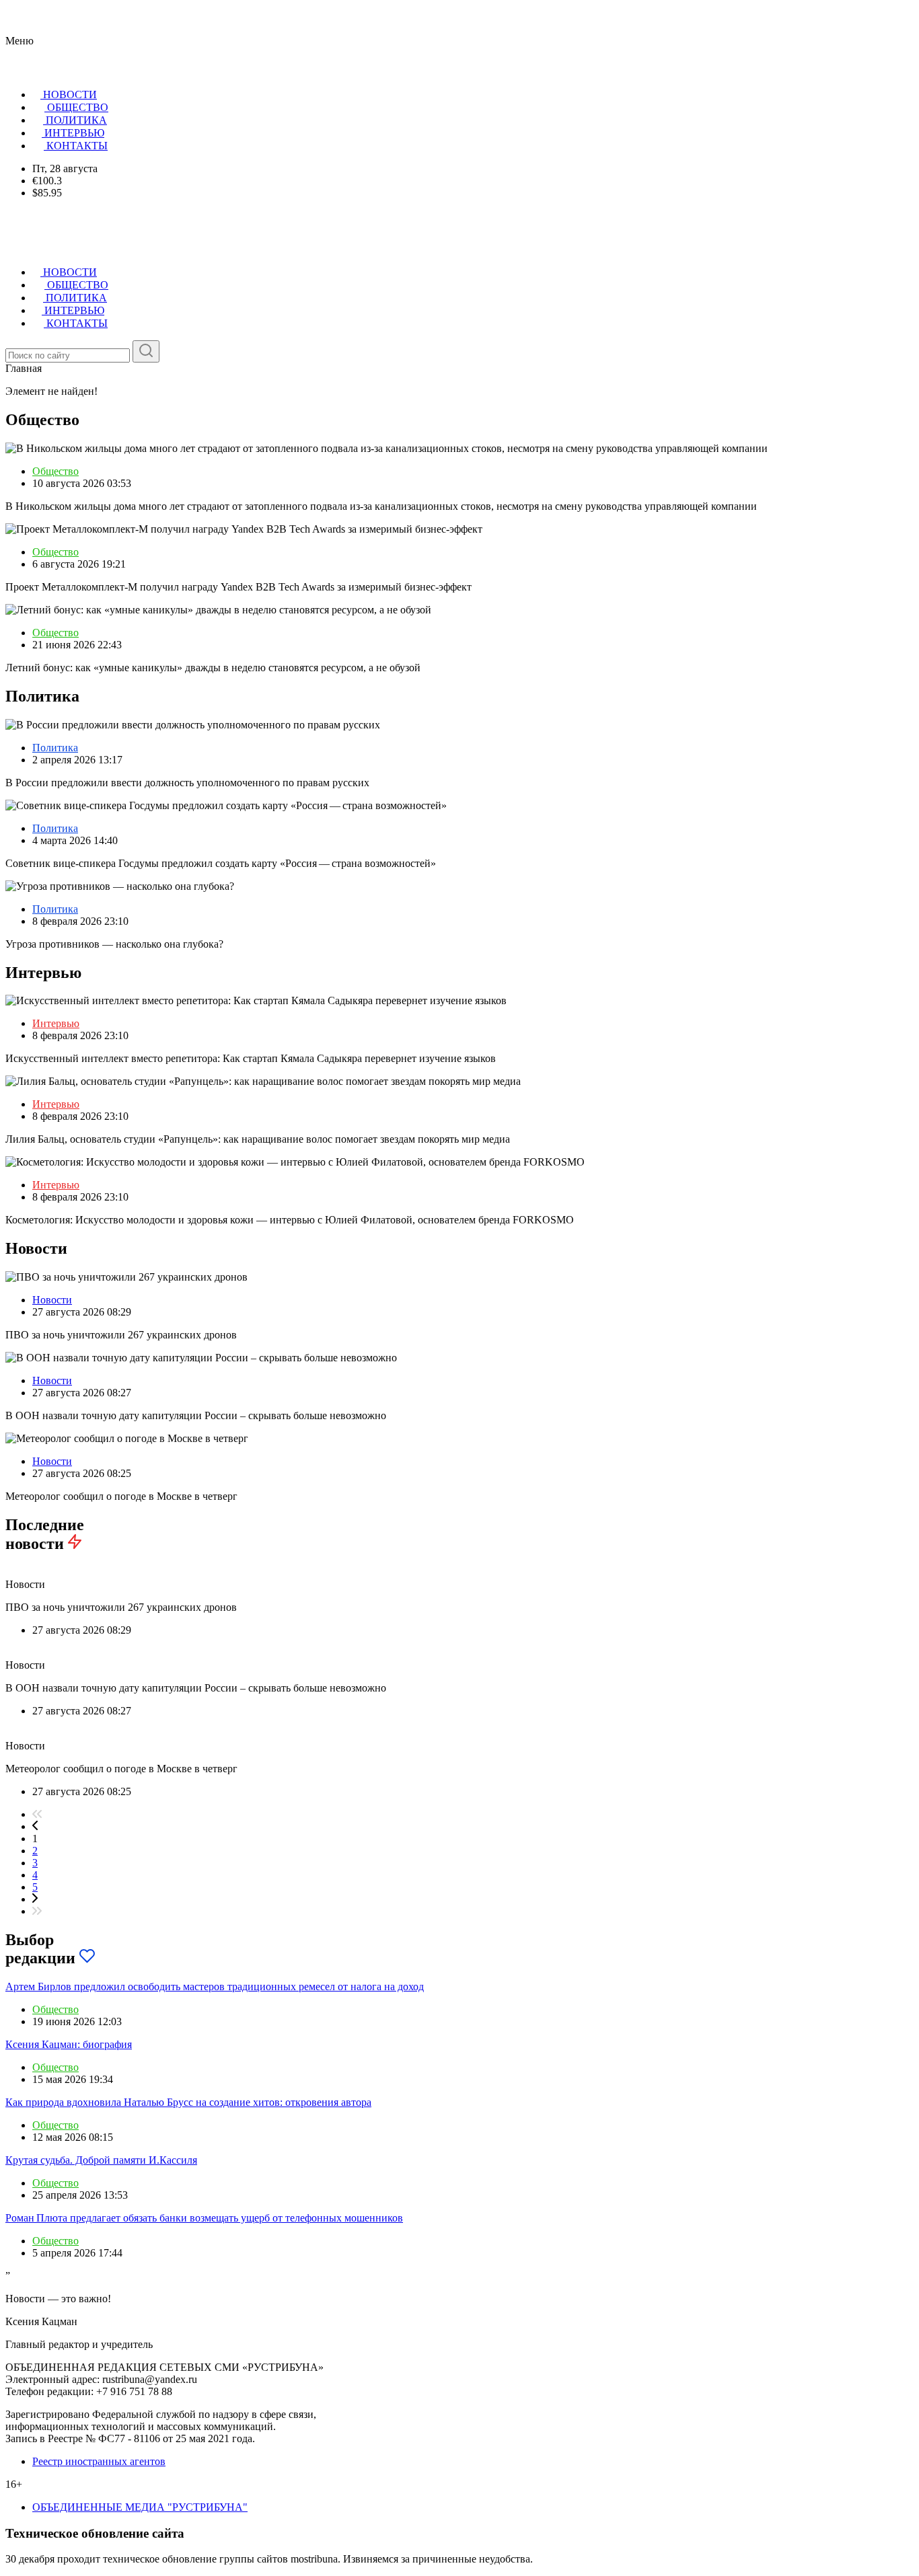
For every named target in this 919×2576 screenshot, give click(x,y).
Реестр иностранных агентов (99, 2461)
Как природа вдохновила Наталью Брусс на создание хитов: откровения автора (188, 2102)
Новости (52, 1300)
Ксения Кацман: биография (69, 2044)
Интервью (56, 1023)
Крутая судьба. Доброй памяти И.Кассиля (101, 2160)
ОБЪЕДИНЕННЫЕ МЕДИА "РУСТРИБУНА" (140, 2507)
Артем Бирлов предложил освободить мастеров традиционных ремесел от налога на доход (215, 1986)
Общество (56, 471)
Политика (55, 748)
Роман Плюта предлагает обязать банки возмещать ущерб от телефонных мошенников (204, 2218)
